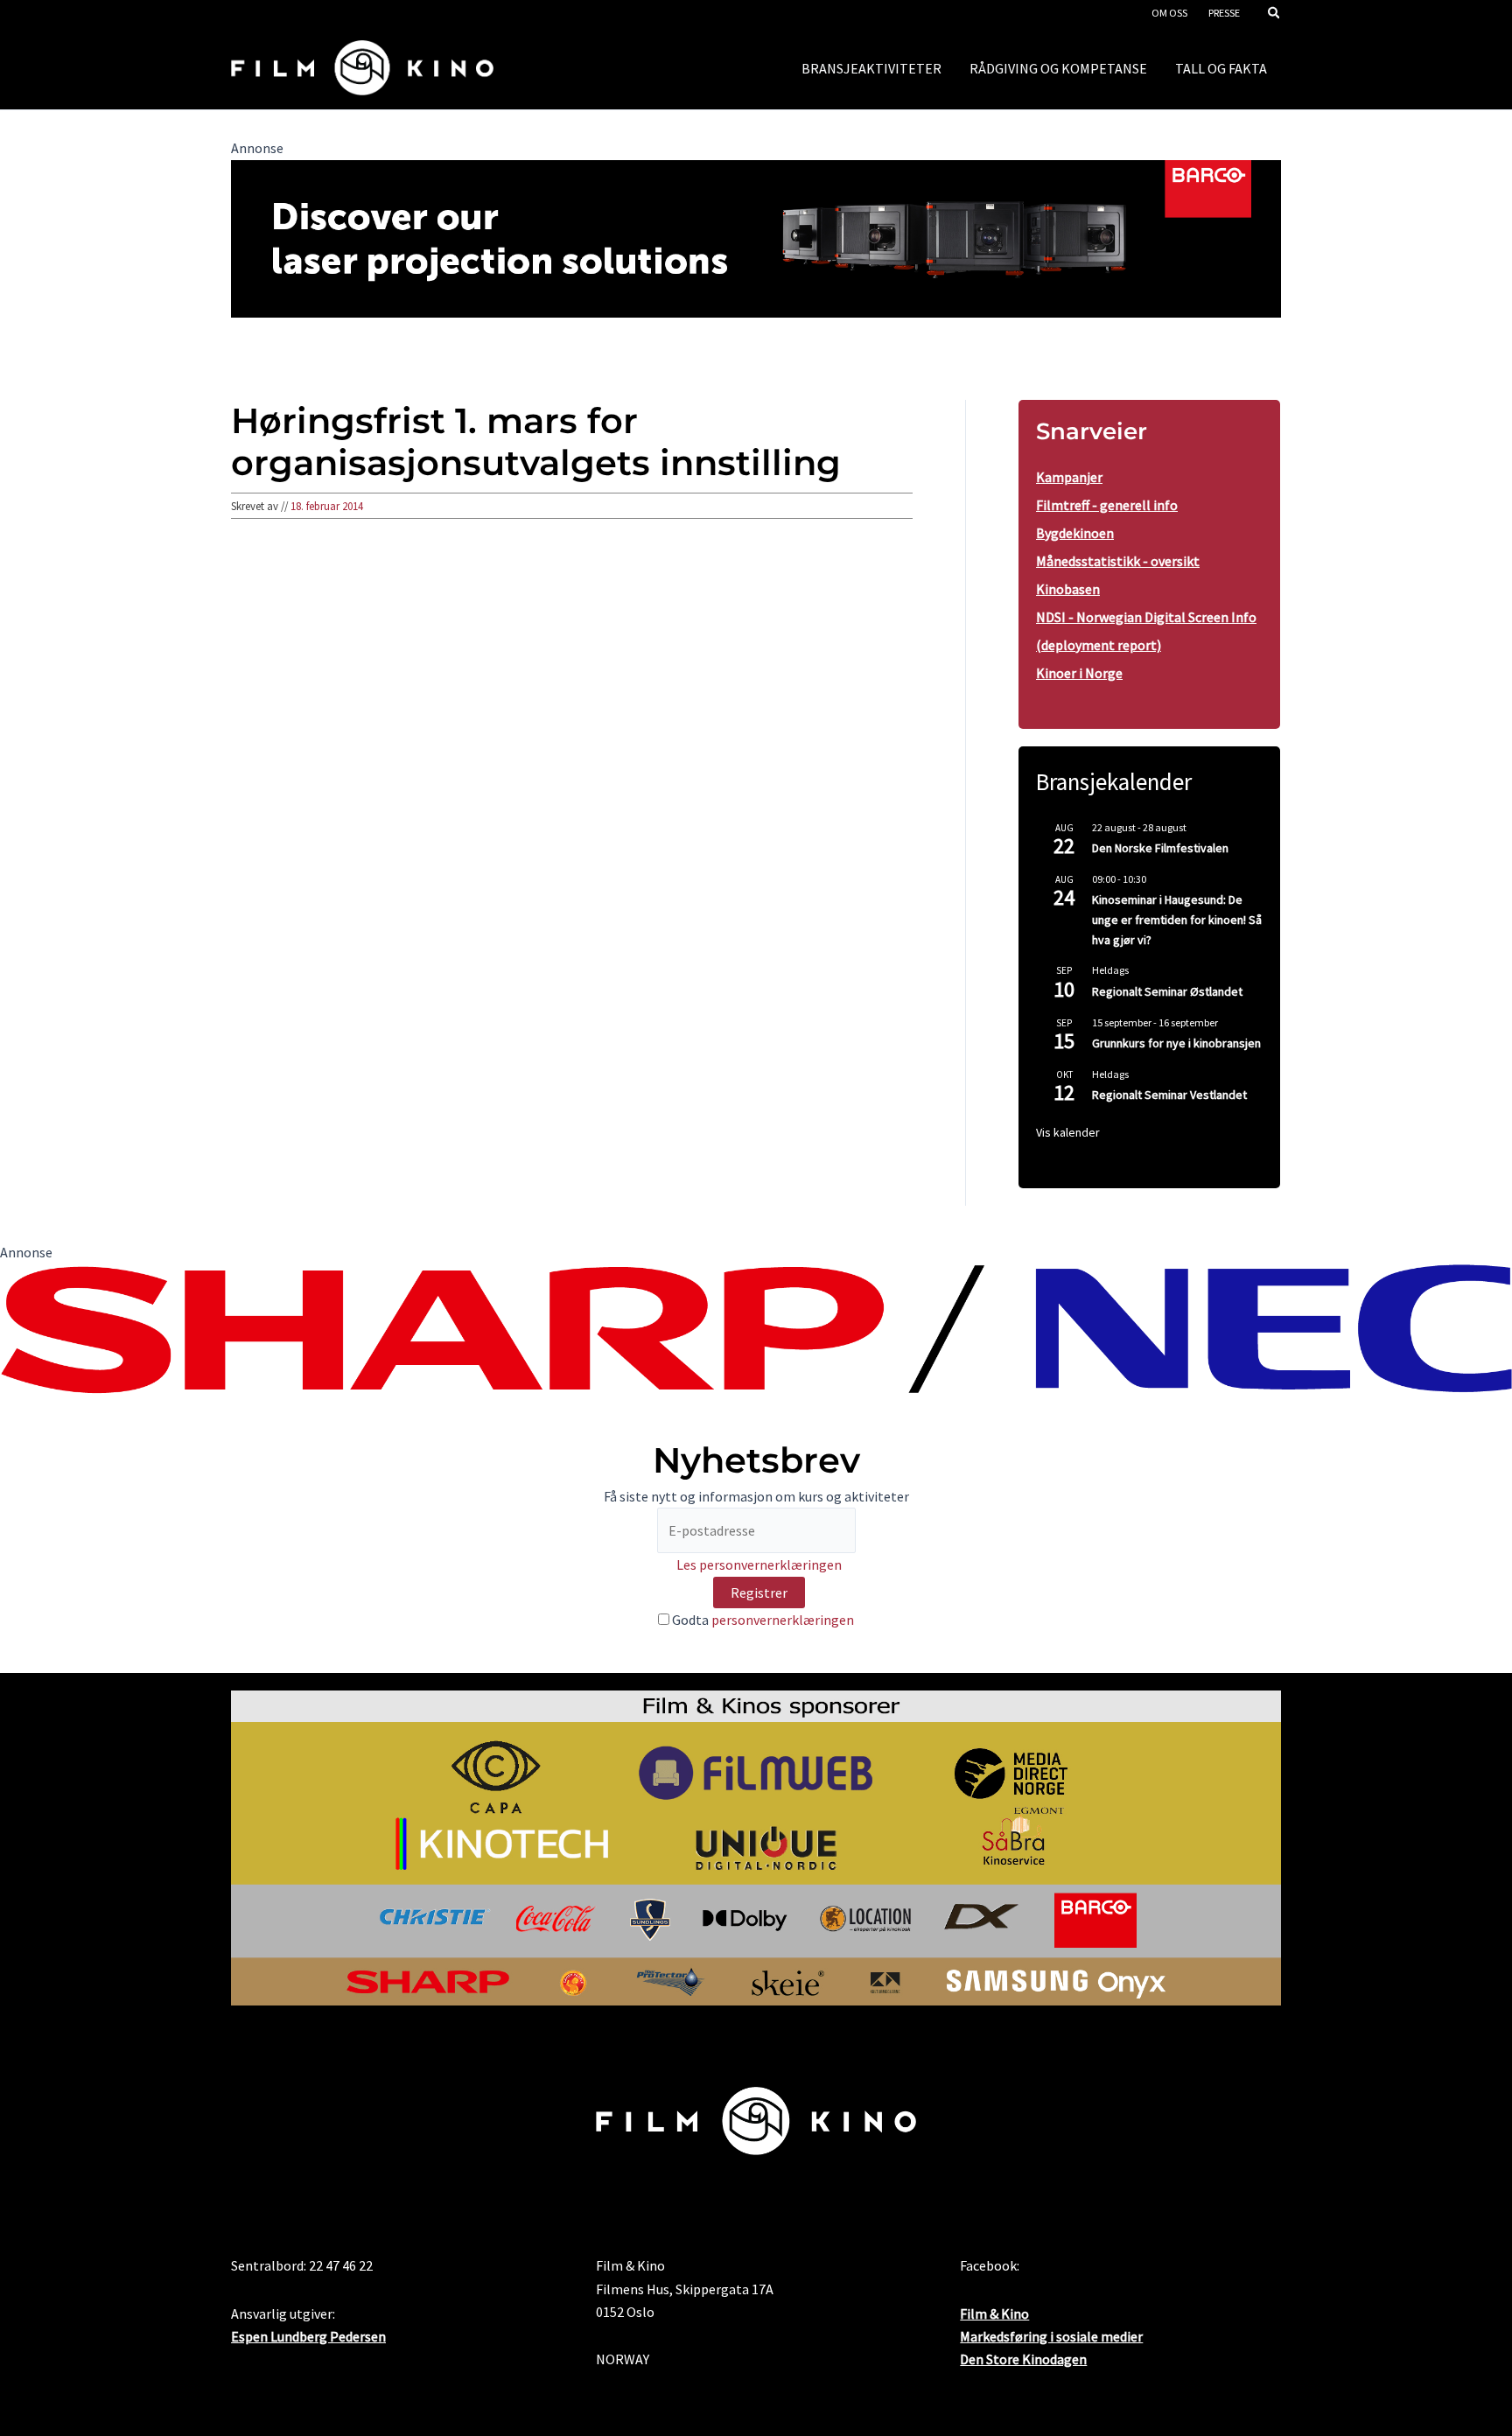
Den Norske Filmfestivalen (1160, 848)
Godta (762, 1620)
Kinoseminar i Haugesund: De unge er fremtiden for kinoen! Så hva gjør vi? (1177, 919)
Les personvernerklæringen (759, 1564)
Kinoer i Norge (1079, 673)
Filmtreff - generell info (1107, 505)
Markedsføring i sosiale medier (1051, 2336)
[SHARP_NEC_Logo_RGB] (756, 1326)
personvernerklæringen (783, 1620)
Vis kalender (1068, 1132)
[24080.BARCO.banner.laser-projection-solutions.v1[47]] (756, 237)
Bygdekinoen (1075, 533)
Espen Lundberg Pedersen (308, 2336)
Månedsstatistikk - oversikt (1118, 561)
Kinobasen (1068, 589)
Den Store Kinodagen (1023, 2359)
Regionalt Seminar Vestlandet (1169, 1095)
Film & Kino (994, 2313)
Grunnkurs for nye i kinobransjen (1176, 1043)
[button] (1275, 14)
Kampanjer (1069, 477)
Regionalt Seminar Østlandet (1167, 991)
